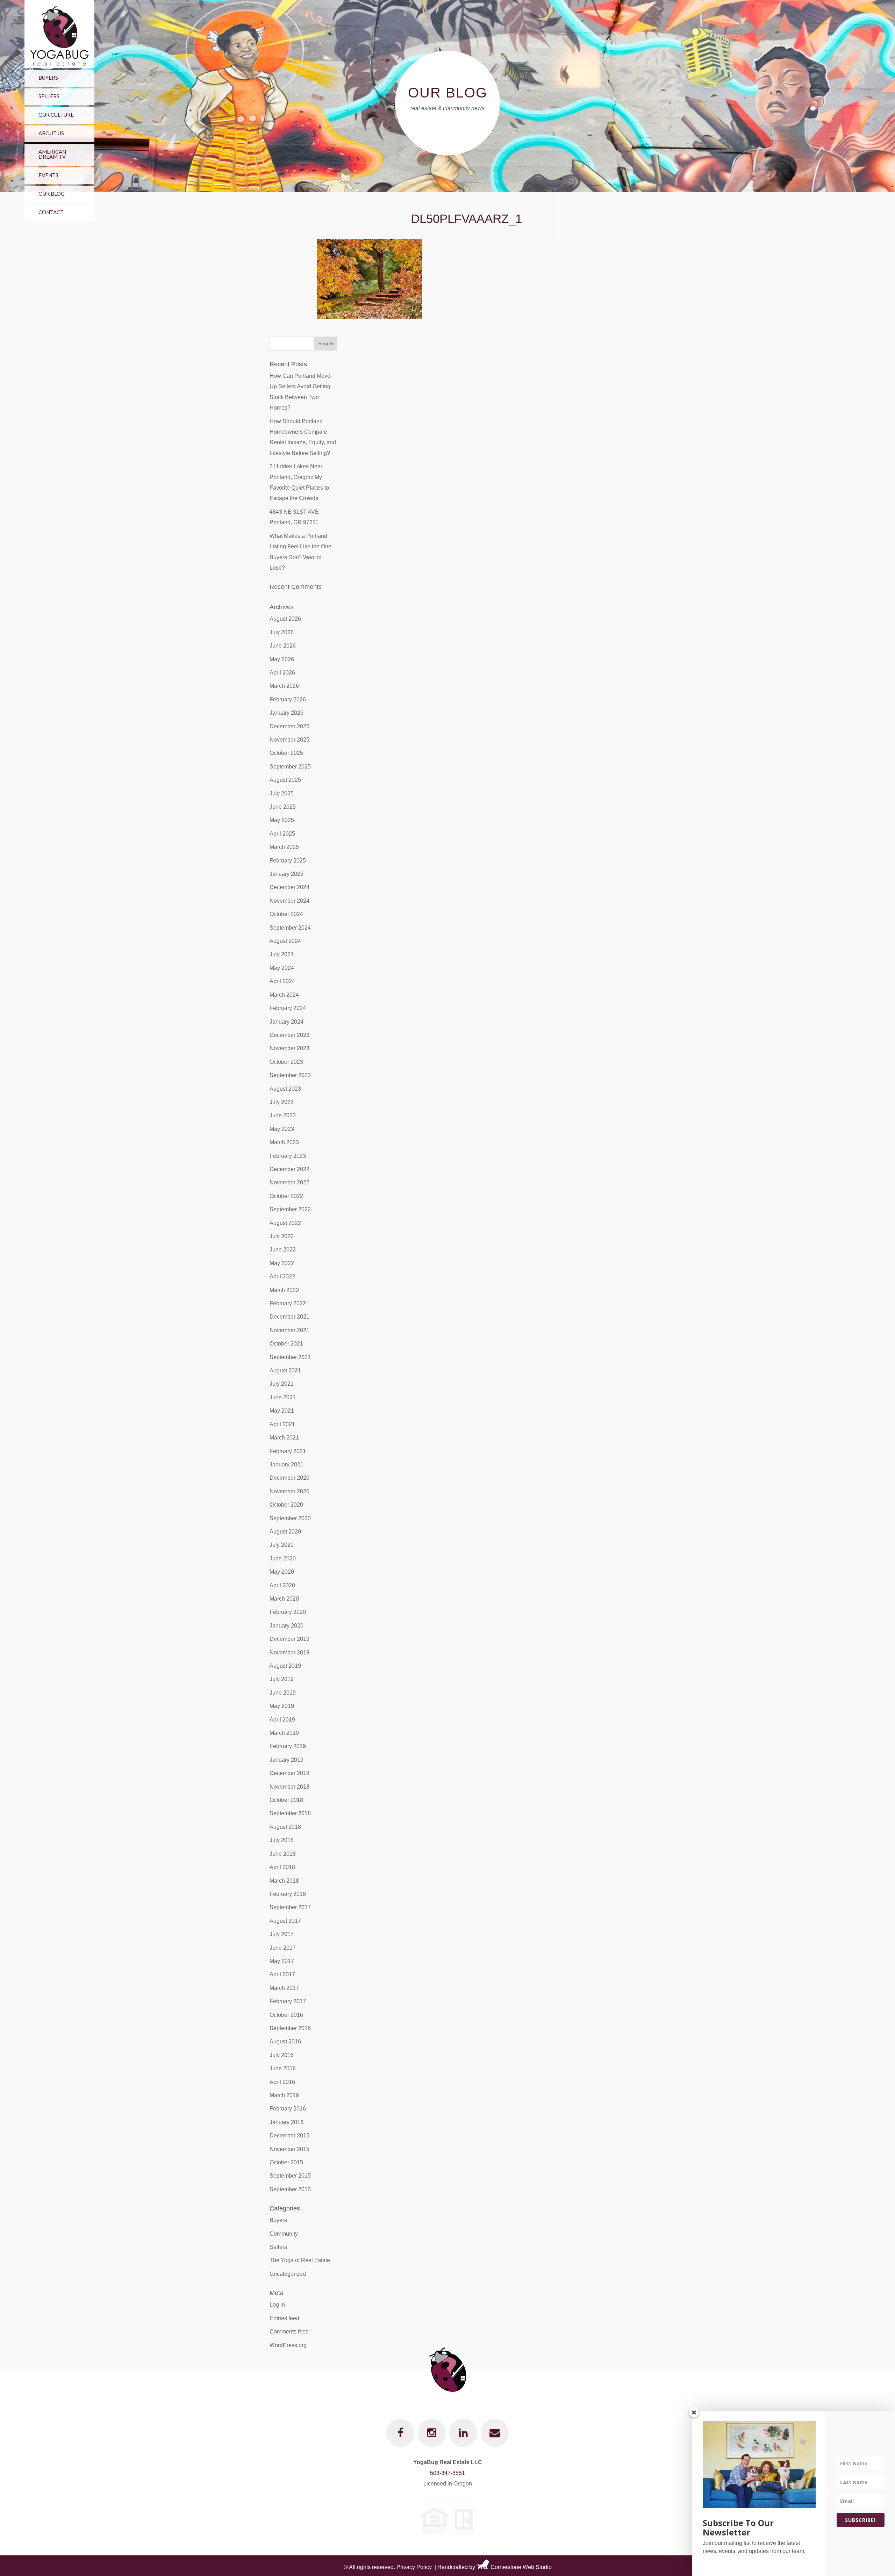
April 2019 (282, 1720)
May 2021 (282, 1411)
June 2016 (283, 2068)
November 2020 (289, 1491)
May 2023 (282, 1129)
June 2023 (283, 1115)
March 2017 (284, 1988)
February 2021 (288, 1451)
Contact (51, 212)
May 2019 (282, 1706)
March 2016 (284, 2095)
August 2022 (285, 1223)
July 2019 (282, 1679)
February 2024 (288, 1008)
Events (48, 175)
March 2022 (284, 1290)
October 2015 (286, 2162)
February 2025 (288, 861)
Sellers (49, 96)
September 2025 (290, 767)
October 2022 (286, 1196)
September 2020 (290, 1518)
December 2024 (289, 887)
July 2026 (282, 632)
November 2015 (289, 2149)
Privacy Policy (414, 2567)
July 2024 (282, 954)
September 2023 (290, 1075)
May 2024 (282, 968)
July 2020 (282, 1545)
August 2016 (285, 2041)
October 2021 (286, 1344)
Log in (277, 2305)
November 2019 (289, 1653)
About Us (51, 133)
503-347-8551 (447, 2473)
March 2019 (284, 1733)
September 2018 (290, 1813)
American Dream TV (52, 154)
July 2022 (282, 1236)
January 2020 (287, 1626)
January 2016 (287, 2122)
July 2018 (282, 1840)
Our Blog (52, 194)
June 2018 (283, 1854)
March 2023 (284, 1142)
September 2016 (290, 2028)
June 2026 (283, 646)
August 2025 (285, 780)
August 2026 (285, 619)
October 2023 (286, 1062)
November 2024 (289, 901)
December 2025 (289, 726)
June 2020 (283, 1558)
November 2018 (289, 1787)
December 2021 (289, 1317)
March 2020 (284, 1599)
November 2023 (289, 1048)
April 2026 (282, 673)
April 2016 (282, 2082)
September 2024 (290, 928)
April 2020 (282, 1585)
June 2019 (283, 1693)
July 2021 (282, 1384)
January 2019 (287, 1760)
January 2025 (287, 874)
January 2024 (287, 1022)
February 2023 (288, 1156)
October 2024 (286, 914)
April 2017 (282, 1974)
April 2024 (282, 981)
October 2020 (286, 1505)
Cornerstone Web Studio (521, 2567)
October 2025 (286, 753)
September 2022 (290, 1209)
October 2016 (286, 2015)
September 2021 (290, 1357)
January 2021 (287, 1464)
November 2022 (289, 1182)
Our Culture (56, 115)
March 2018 (284, 1881)
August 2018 (285, 1827)
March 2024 (284, 995)
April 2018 (282, 1867)
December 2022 (289, 1169)
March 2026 (284, 686)
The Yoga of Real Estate (300, 2260)
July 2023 (282, 1102)
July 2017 (282, 1934)
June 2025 (283, 807)
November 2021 (289, 1330)
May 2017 (282, 1961)
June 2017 (283, 1948)
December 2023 (289, 1035)
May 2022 (282, 1263)
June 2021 (283, 1397)
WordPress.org (288, 2345)
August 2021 (285, 1370)
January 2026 (287, 713)
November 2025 (289, 740)
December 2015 (289, 2135)
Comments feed (289, 2332)
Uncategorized (288, 2274)
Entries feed (284, 2318)
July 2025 (282, 793)
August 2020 (285, 1532)
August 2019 (285, 1666)
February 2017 (288, 2001)
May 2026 (282, 659)
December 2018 (289, 1773)
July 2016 (282, 2055)
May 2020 (282, 1572)
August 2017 (285, 1921)
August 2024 (285, 941)
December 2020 (289, 1478)
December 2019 (289, 1639)
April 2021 (282, 1424)
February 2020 (288, 1612)
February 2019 (288, 1746)
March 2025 (284, 847)
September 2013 (290, 2189)
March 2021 (284, 1438)
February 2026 (288, 699)
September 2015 (290, 2176)
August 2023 (285, 1089)
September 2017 (290, 1907)
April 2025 (282, 834)
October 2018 (286, 1800)
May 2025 (282, 820)
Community (284, 2234)
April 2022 (282, 1276)
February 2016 (288, 2109)
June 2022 (283, 1250)
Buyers (48, 78)
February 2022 (288, 1303)
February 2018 (288, 1894)
